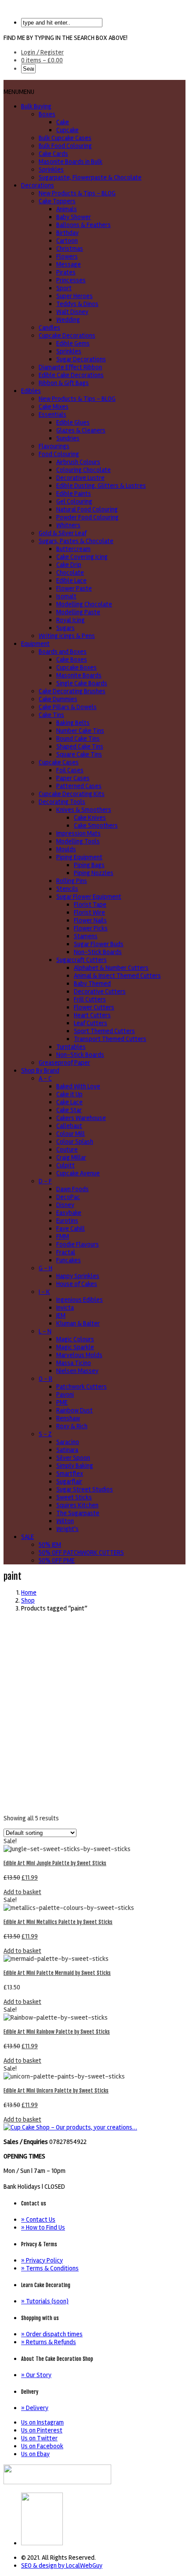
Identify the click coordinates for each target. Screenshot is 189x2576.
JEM (61, 1315)
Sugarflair (69, 1481)
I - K (44, 1292)
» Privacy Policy (42, 2260)
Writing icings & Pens (67, 636)
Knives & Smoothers (84, 810)
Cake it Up (69, 1094)
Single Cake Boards (82, 683)
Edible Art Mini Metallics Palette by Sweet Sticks (58, 1922)
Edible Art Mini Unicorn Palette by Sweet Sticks (56, 2091)
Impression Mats (78, 833)
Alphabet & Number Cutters (111, 968)
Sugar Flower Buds (99, 944)
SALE (27, 1537)
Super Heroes (75, 296)
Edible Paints (74, 494)
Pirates (66, 272)
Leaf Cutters (91, 1023)
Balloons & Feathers (84, 225)
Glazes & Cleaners (81, 430)
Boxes (47, 114)
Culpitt (65, 1165)
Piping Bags (89, 865)
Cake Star (69, 1110)
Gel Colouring (74, 501)
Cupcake (67, 130)
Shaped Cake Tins (80, 746)
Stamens (86, 936)
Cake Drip (69, 565)
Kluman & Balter (78, 1323)
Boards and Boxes (63, 652)
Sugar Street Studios (85, 1489)
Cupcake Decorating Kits (72, 794)
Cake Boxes (72, 659)
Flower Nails (90, 920)
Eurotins (67, 1221)
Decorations (38, 185)
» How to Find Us (43, 2227)
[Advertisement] (94, 1713)
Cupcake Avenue (78, 1173)
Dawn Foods (73, 1189)
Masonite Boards (79, 675)
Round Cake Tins (78, 739)
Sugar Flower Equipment (89, 897)
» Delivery (35, 2408)
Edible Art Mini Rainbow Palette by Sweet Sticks (57, 2032)
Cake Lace (69, 1102)
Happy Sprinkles (78, 1276)
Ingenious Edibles (80, 1300)
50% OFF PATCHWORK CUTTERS (81, 1553)
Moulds (66, 849)
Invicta (65, 1308)
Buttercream (73, 549)
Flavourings (54, 446)
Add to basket (22, 1892)
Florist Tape (90, 904)
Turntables (71, 1047)
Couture (67, 1149)
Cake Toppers (57, 201)
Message (69, 264)
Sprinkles (51, 169)
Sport (64, 288)
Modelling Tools (78, 841)
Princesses (71, 280)
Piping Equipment (79, 857)
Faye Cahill (71, 1229)
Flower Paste (74, 588)
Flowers (67, 256)
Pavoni (65, 1394)
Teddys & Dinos (77, 304)
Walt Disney (72, 312)
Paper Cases (73, 778)
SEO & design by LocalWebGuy (62, 2565)
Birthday (67, 233)
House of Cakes (77, 1284)
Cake (63, 122)
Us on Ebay (35, 2454)
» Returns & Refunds (49, 2342)
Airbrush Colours (78, 462)
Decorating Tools (62, 802)
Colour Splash (75, 1142)
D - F (45, 1181)
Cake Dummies (58, 699)
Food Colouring (59, 454)
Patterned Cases (79, 786)
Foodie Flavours (78, 1244)
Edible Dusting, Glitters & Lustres (101, 486)
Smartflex (70, 1474)
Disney (65, 1205)
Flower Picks (91, 928)
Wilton (65, 1521)
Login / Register (42, 52)
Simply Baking (75, 1466)
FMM (63, 1236)
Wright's (67, 1529)
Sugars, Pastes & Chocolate (76, 541)
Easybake (69, 1213)
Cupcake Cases (59, 762)
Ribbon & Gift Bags (64, 383)
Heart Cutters (92, 1015)
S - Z (45, 1434)
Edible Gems (73, 343)
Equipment (35, 644)
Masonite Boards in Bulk (71, 162)
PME (62, 1402)
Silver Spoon (73, 1458)
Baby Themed (92, 984)
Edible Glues (73, 422)
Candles (49, 328)
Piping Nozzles (94, 873)
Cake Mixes (54, 407)
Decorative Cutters (100, 991)
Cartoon (67, 241)
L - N (45, 1331)
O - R (45, 1379)
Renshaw (68, 1418)
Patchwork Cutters (82, 1387)
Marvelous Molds (79, 1355)
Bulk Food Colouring (65, 146)
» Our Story (36, 2375)
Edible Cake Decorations (71, 375)
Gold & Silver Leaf (63, 533)
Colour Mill (71, 1134)
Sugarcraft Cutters (82, 960)
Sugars (65, 628)
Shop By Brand (40, 1070)
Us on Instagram (42, 2422)
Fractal (66, 1252)
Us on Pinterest (42, 2430)
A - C (45, 1078)
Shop (28, 1600)
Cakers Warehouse (81, 1118)
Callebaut (69, 1126)
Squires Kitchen (77, 1505)
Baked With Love (78, 1086)
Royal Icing (71, 620)
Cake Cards (53, 154)
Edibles (31, 391)
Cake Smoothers (96, 825)
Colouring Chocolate (84, 470)
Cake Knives (90, 818)
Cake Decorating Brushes (72, 691)
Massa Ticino (74, 1363)
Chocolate (70, 573)
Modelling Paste (78, 612)
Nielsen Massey (77, 1371)
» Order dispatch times (52, 2334)
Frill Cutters (90, 999)
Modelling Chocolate (84, 604)
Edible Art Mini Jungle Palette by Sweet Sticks (55, 1863)
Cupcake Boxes (76, 667)
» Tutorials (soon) (45, 2301)
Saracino (68, 1442)
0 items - (42, 60)
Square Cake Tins (79, 754)
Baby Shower (74, 217)
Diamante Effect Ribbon (70, 367)
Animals (67, 209)
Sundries (68, 438)
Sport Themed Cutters (104, 1031)
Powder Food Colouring (87, 517)
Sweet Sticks (74, 1497)
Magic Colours (75, 1339)
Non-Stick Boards (98, 952)
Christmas (70, 249)
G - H (45, 1268)
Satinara (67, 1450)
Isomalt (66, 596)
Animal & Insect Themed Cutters (117, 976)
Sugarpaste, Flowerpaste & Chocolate (90, 177)
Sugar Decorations (81, 359)
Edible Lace (71, 580)
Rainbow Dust (75, 1410)
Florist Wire (89, 912)
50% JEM (50, 1545)
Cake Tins (51, 715)
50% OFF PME (57, 1560)
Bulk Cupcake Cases (65, 138)
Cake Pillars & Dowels (68, 707)
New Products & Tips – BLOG (77, 193)
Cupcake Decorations (67, 335)
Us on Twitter (39, 2438)
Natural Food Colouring (87, 509)
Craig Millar (71, 1157)
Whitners (68, 525)
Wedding (68, 320)
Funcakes (69, 1260)
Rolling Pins (72, 881)
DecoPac (68, 1197)
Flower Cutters (94, 1007)
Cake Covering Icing (82, 557)
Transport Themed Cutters (110, 1039)
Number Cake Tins (80, 731)
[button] (19, 92)
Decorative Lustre (80, 478)
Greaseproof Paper (64, 1063)
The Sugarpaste (78, 1513)
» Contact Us (38, 2219)
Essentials (53, 414)
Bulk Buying (36, 106)
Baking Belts (73, 723)
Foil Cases (70, 770)
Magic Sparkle (75, 1347)
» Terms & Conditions (50, 2268)
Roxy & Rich (72, 1426)
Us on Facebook (42, 2446)
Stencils (67, 889)
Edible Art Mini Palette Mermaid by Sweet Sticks (57, 1973)
